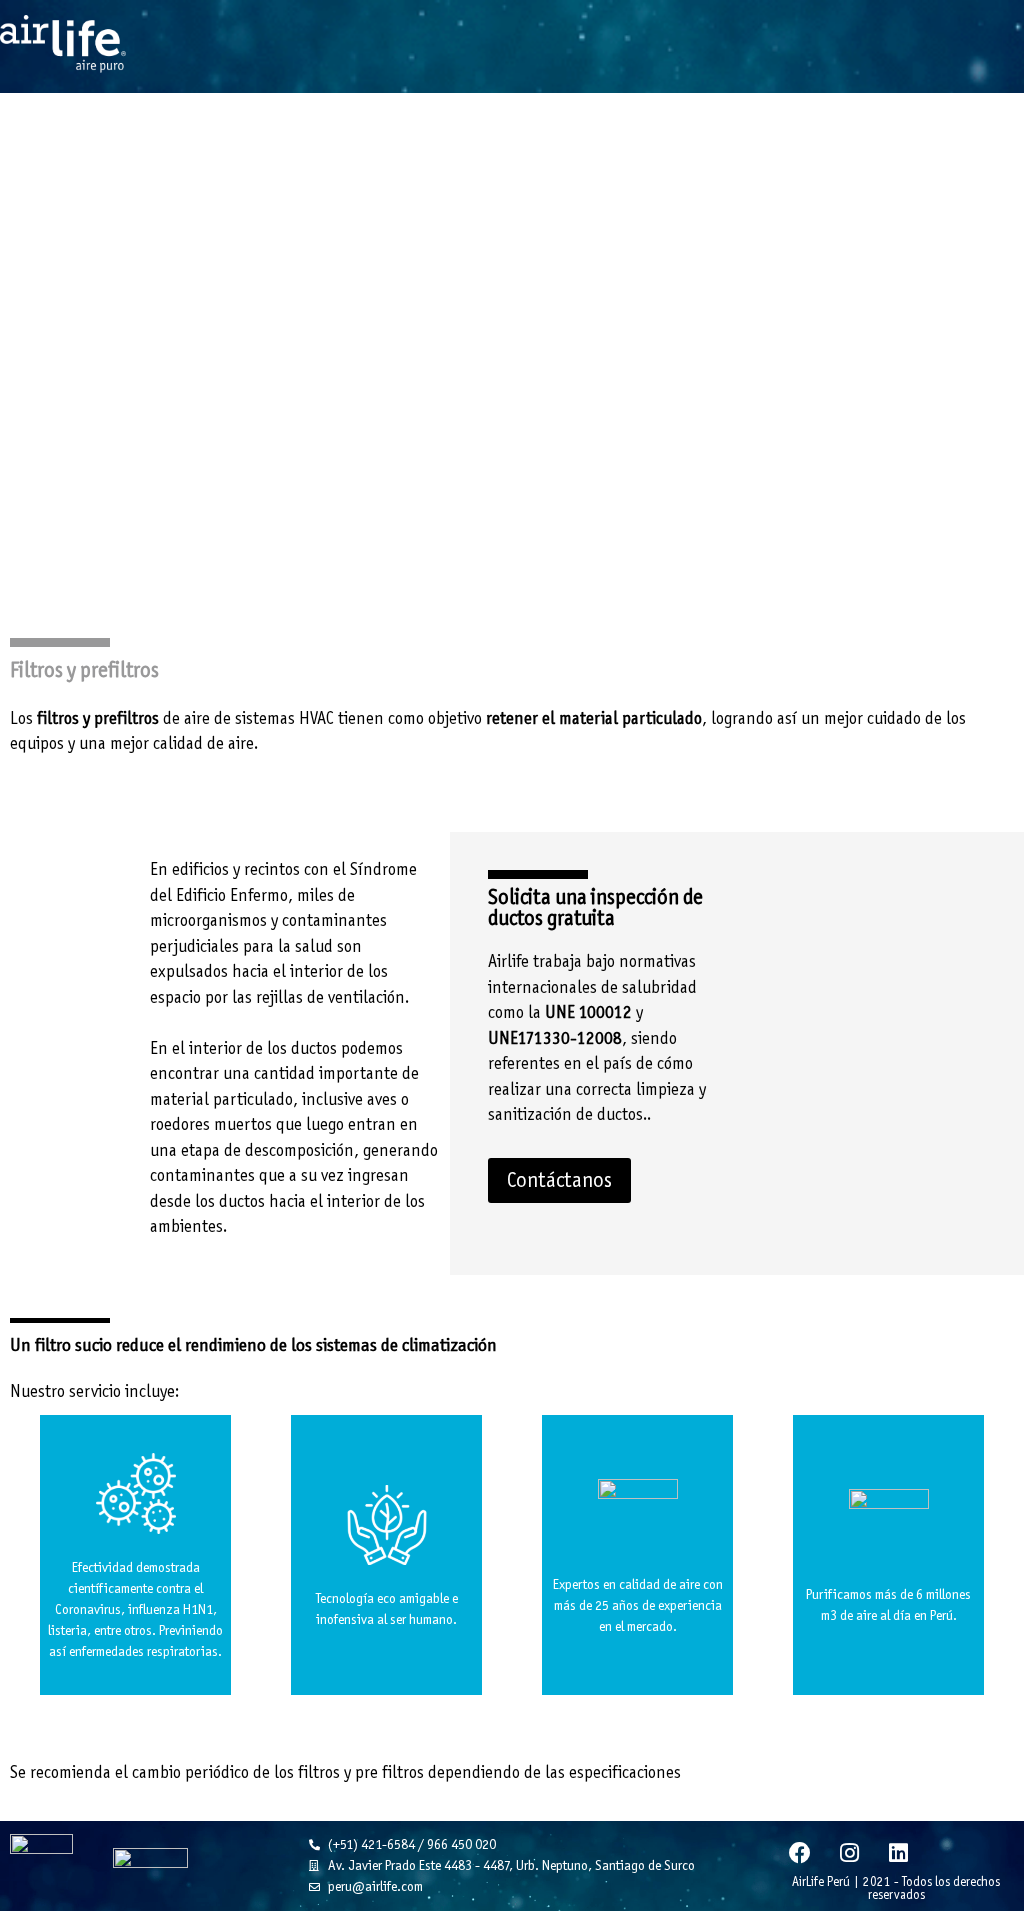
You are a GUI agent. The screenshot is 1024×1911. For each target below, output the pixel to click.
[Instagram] (849, 1853)
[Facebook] (800, 1853)
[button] (559, 1180)
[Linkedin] (898, 1853)
